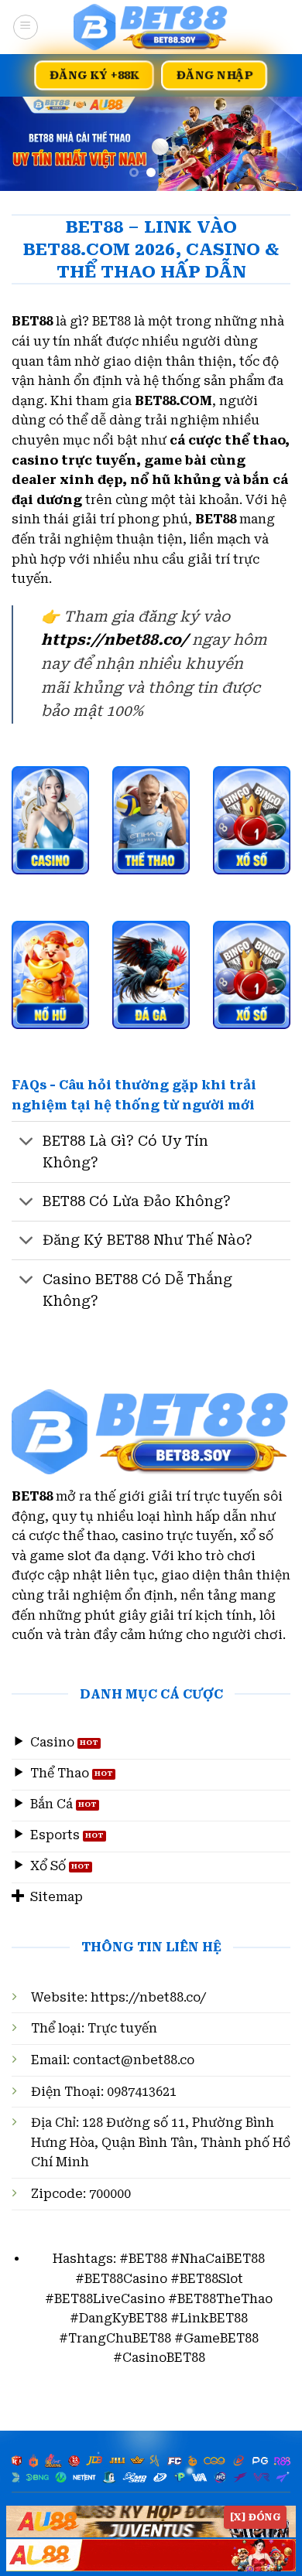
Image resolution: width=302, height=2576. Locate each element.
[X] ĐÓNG (255, 2517)
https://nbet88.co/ (148, 1997)
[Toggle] (27, 1142)
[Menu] (26, 27)
